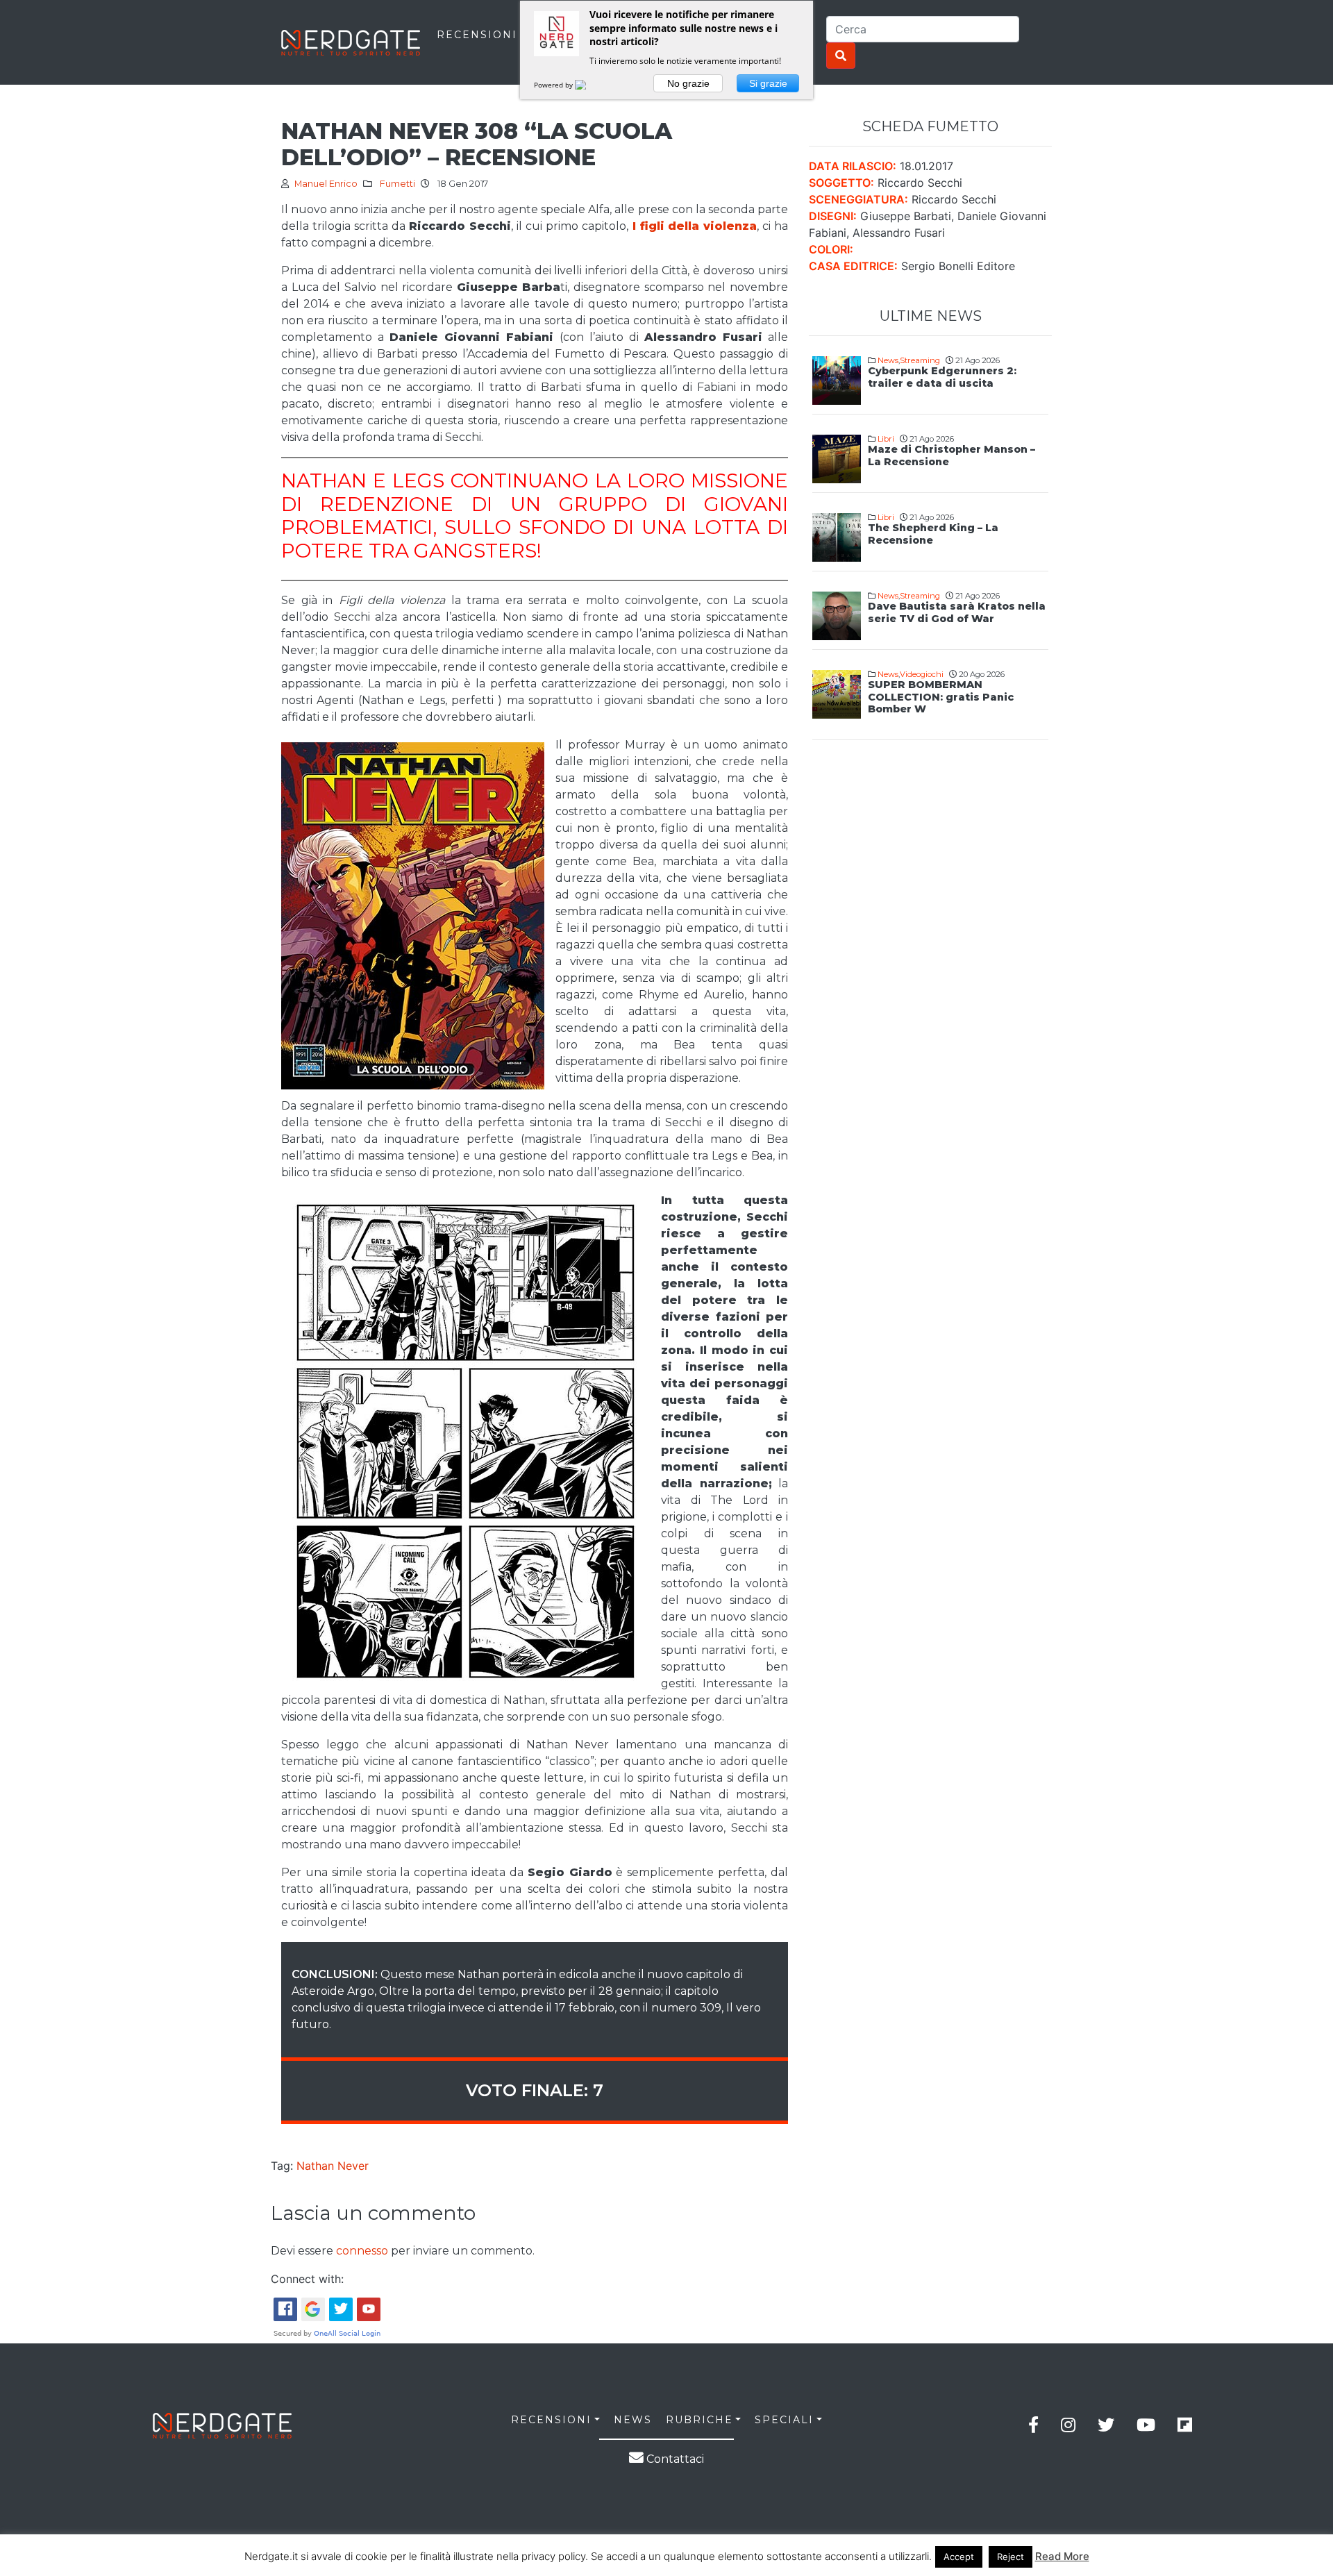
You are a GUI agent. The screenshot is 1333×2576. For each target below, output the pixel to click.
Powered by (554, 85)
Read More (1062, 2556)
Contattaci (674, 2459)
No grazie (688, 83)
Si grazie (768, 83)
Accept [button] (959, 2557)
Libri (886, 439)
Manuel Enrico (326, 184)
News (888, 360)
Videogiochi (922, 674)
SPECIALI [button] (784, 2420)
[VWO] (589, 85)
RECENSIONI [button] (551, 2420)
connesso (362, 2251)
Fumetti (397, 184)
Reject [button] (1011, 2557)
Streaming (920, 360)
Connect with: (307, 2279)
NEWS (633, 2420)
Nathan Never (333, 2166)
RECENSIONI (477, 35)
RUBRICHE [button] (699, 2420)
